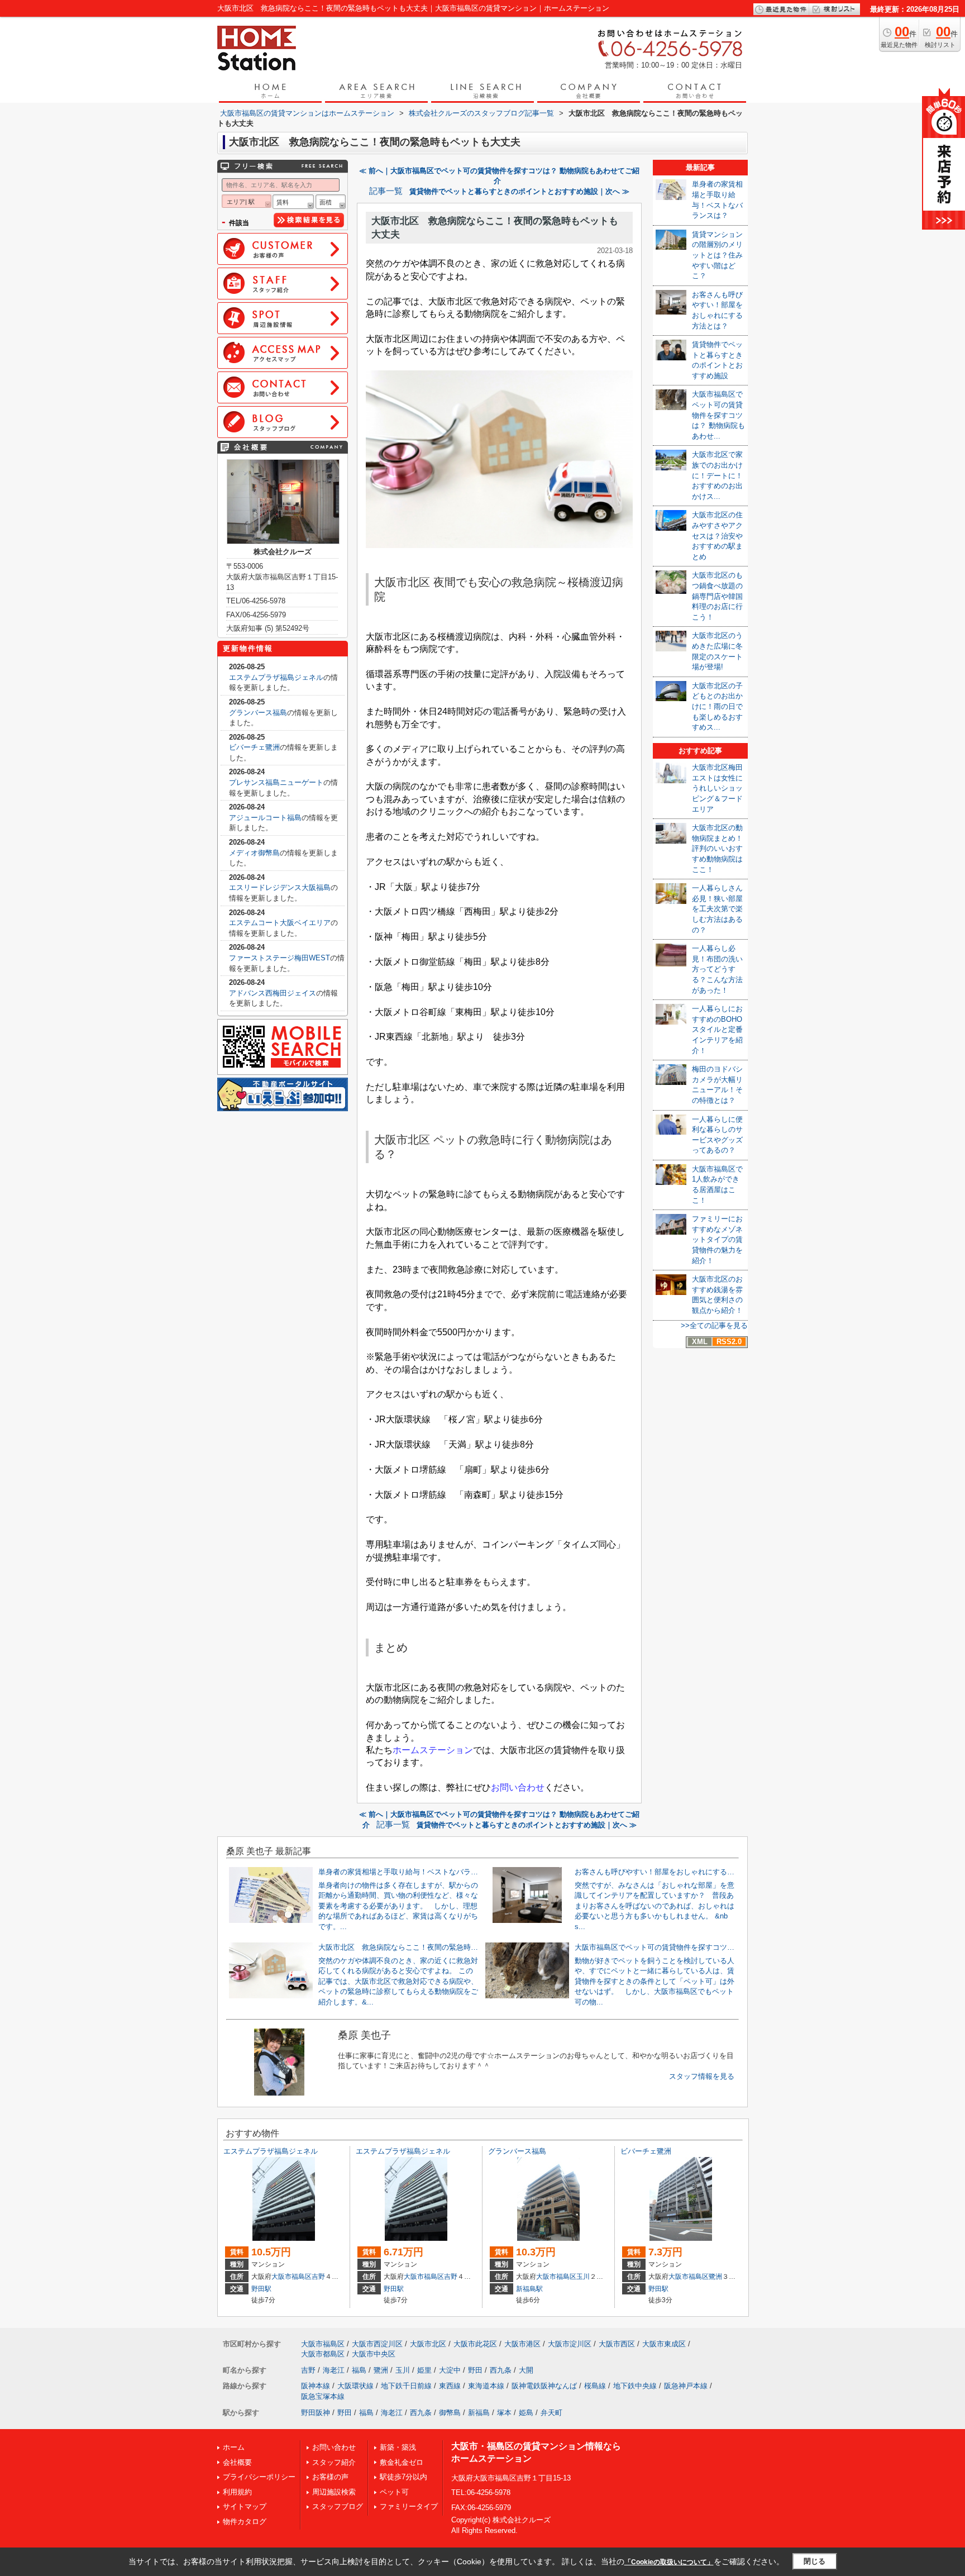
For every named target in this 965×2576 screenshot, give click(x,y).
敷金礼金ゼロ (402, 2462)
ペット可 (394, 2492)
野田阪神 (316, 2413)
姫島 (526, 2413)
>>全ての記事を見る (714, 1325)
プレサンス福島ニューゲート (276, 782)
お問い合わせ (334, 2447)
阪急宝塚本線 (323, 2396)
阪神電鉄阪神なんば (544, 2386)
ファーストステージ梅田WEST (280, 958)
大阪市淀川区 (570, 2344)
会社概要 (237, 2462)
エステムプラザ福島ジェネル (276, 677)
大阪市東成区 (664, 2344)
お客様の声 (330, 2477)
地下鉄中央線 (635, 2386)
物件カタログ (245, 2522)
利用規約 (237, 2492)
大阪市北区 (428, 2344)
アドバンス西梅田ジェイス (273, 993)
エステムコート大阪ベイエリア (280, 923)
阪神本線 (316, 2386)
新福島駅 (529, 2289)
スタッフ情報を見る (702, 2076)
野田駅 (261, 2289)
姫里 (424, 2370)
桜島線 (595, 2386)
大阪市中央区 (374, 2354)
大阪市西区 (617, 2344)
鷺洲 (715, 2277)
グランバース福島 (258, 713)
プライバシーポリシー (259, 2477)
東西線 (450, 2386)
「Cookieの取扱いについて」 (669, 2562)
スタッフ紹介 (334, 2462)
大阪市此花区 (475, 2344)
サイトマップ (245, 2506)
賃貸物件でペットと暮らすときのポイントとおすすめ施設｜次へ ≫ (519, 191)
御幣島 (450, 2413)
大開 (526, 2370)
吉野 (318, 2277)
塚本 (504, 2413)
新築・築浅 (398, 2447)
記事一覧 (386, 191)
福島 (359, 2370)
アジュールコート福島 (265, 818)
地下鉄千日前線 (406, 2386)
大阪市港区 (522, 2344)
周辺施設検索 (334, 2492)
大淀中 (450, 2370)
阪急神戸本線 (686, 2386)
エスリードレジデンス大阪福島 (280, 887)
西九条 (501, 2370)
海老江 (334, 2370)
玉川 (583, 2277)
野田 (475, 2370)
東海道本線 (486, 2386)
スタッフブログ (338, 2506)
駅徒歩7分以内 (403, 2477)
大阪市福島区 (292, 2277)
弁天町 (551, 2413)
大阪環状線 (355, 2386)
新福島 (479, 2413)
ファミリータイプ (409, 2506)
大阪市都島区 (323, 2354)
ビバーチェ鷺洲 (254, 747)
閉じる (814, 2561)
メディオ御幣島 (254, 853)
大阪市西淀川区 (377, 2344)
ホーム (234, 2447)
